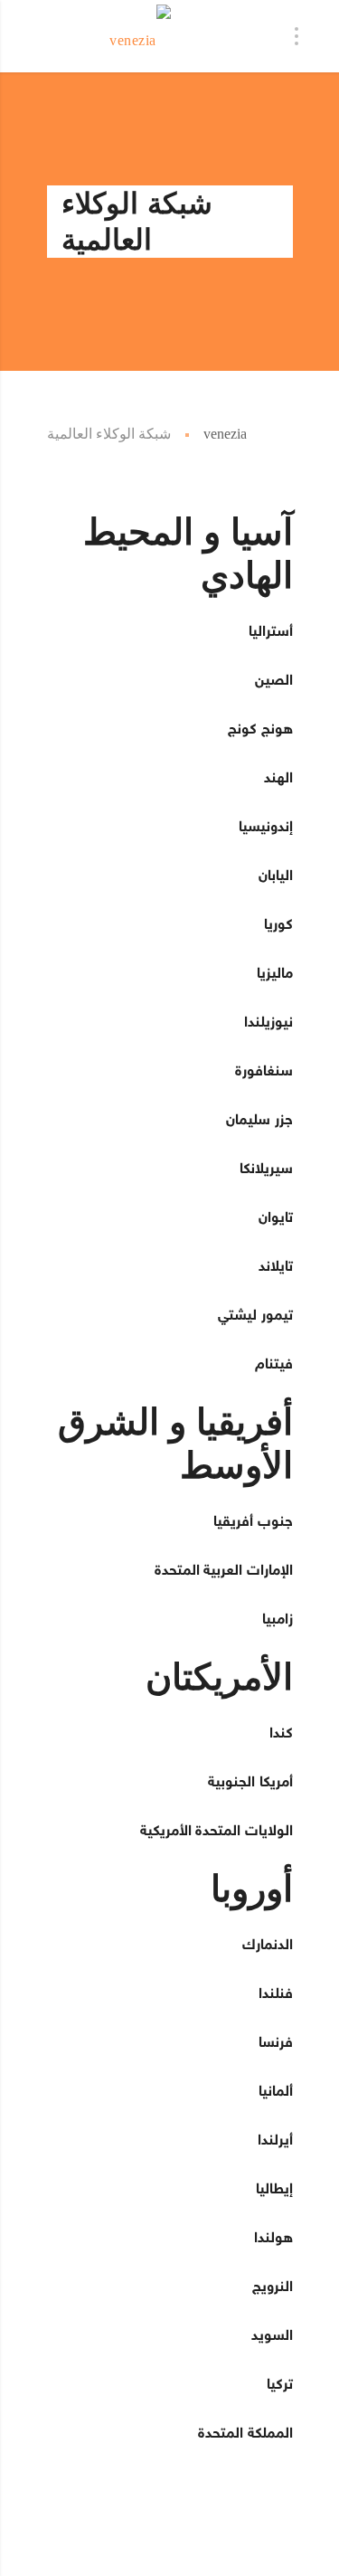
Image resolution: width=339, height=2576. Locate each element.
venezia (225, 434)
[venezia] (141, 36)
